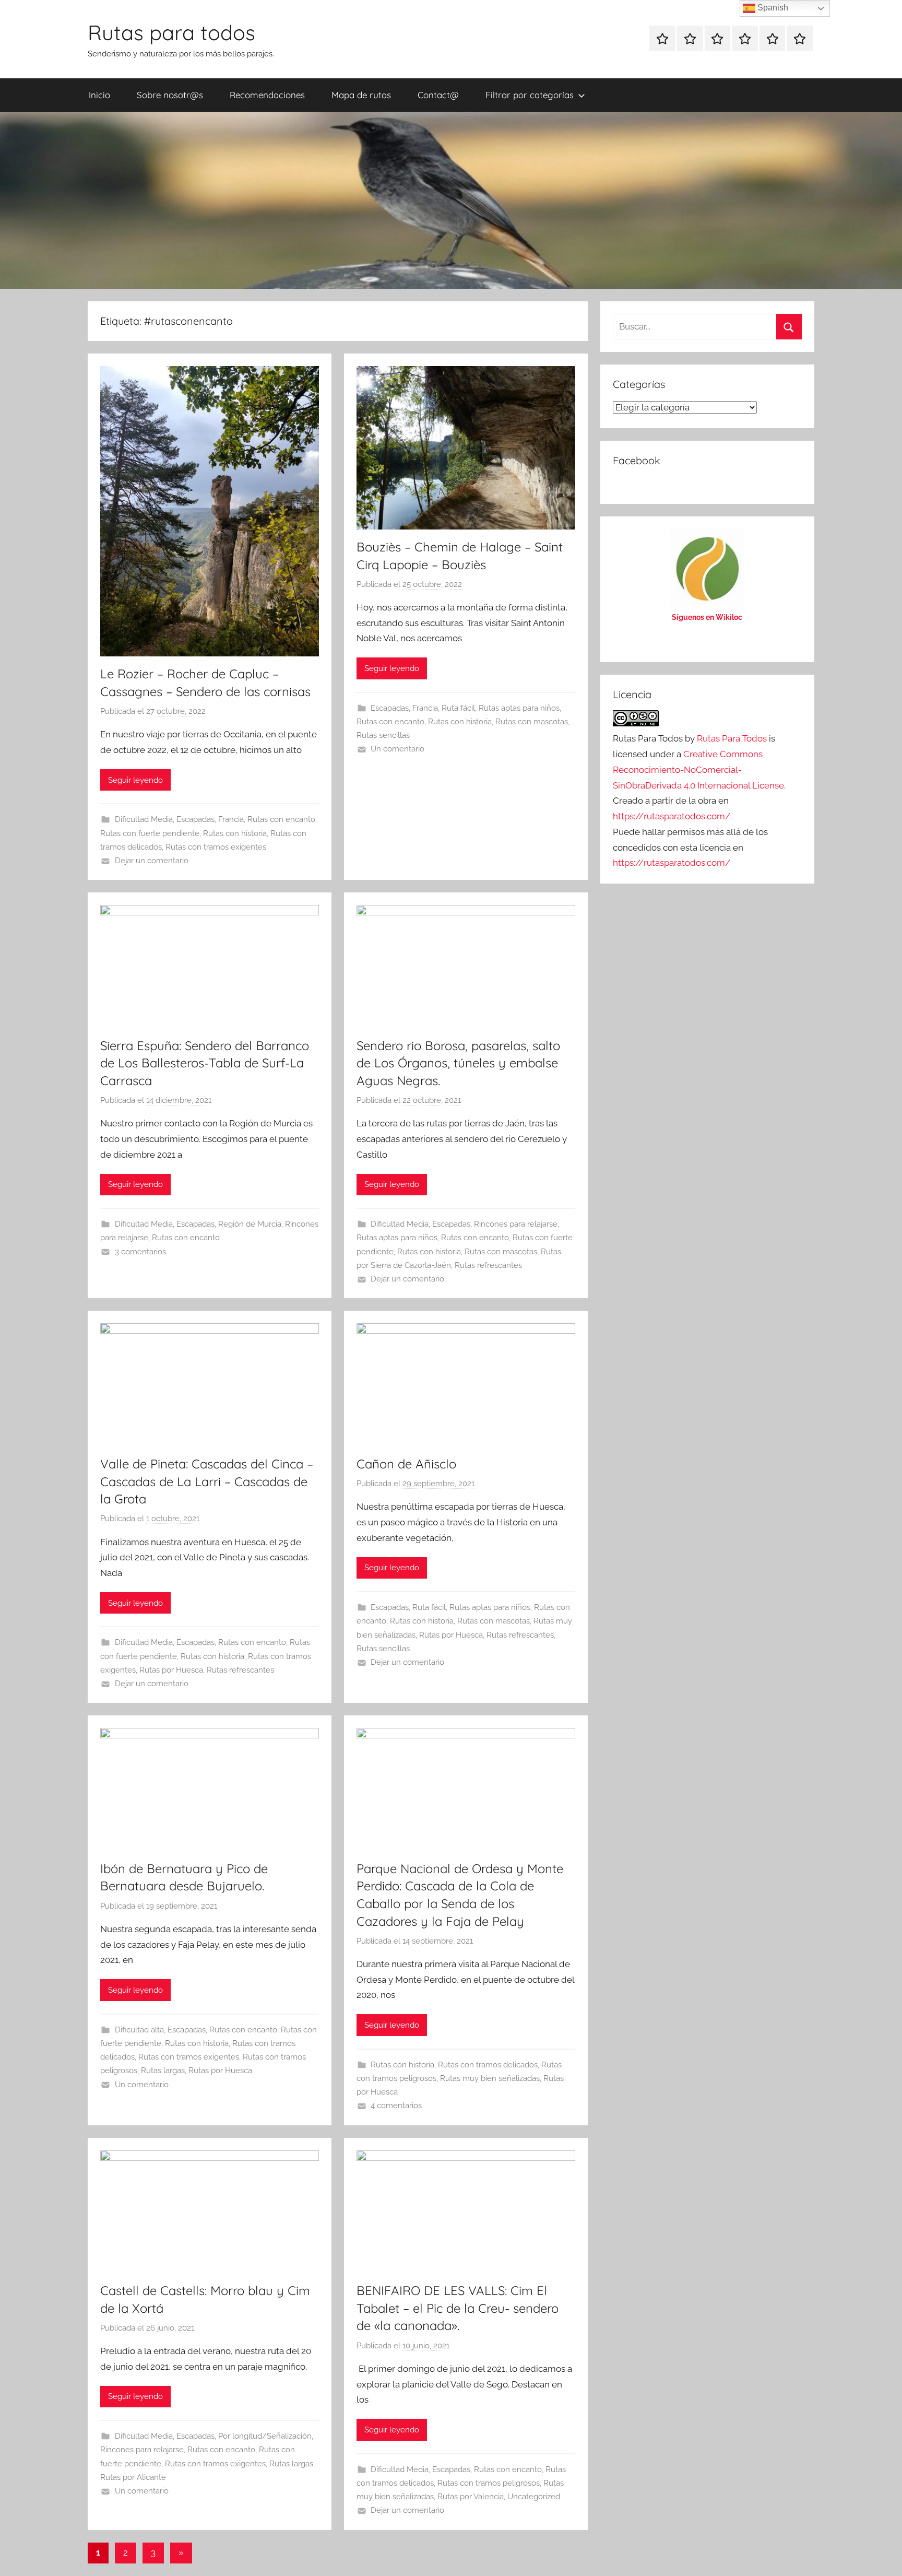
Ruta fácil (458, 708)
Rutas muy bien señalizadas (490, 2078)
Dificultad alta (139, 2030)
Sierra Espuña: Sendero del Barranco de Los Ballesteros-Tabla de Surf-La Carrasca (205, 1063)
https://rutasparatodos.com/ (672, 816)
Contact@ (438, 95)
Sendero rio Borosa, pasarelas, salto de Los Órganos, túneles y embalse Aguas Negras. (458, 1063)
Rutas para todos (171, 32)
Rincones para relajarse (516, 1224)
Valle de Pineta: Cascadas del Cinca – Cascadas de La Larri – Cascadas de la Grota (207, 1481)
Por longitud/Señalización (265, 2436)
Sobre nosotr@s (170, 95)
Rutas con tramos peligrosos (489, 2483)
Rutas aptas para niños (519, 708)
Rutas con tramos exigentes (216, 847)
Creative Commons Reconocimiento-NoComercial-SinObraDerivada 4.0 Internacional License (698, 770)
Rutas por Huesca (171, 1670)
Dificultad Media (144, 819)
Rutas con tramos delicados (488, 2065)
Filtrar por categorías (530, 95)
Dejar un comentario (152, 861)
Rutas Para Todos (732, 738)
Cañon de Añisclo (406, 1464)
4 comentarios (396, 2106)
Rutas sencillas (383, 735)
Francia (231, 819)
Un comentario (397, 749)
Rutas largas (163, 2071)
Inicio (99, 95)
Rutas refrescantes (488, 1265)
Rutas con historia (235, 833)
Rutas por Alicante (133, 2477)
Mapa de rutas (361, 95)
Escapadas (195, 819)
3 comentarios (140, 1252)
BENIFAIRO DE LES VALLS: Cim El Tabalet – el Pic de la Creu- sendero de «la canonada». (458, 2308)
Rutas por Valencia (471, 2497)
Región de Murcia (250, 1224)
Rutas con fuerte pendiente (150, 833)
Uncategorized (534, 2497)
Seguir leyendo (135, 780)
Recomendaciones (267, 95)
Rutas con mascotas (532, 722)
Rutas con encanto (281, 819)
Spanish (772, 8)
